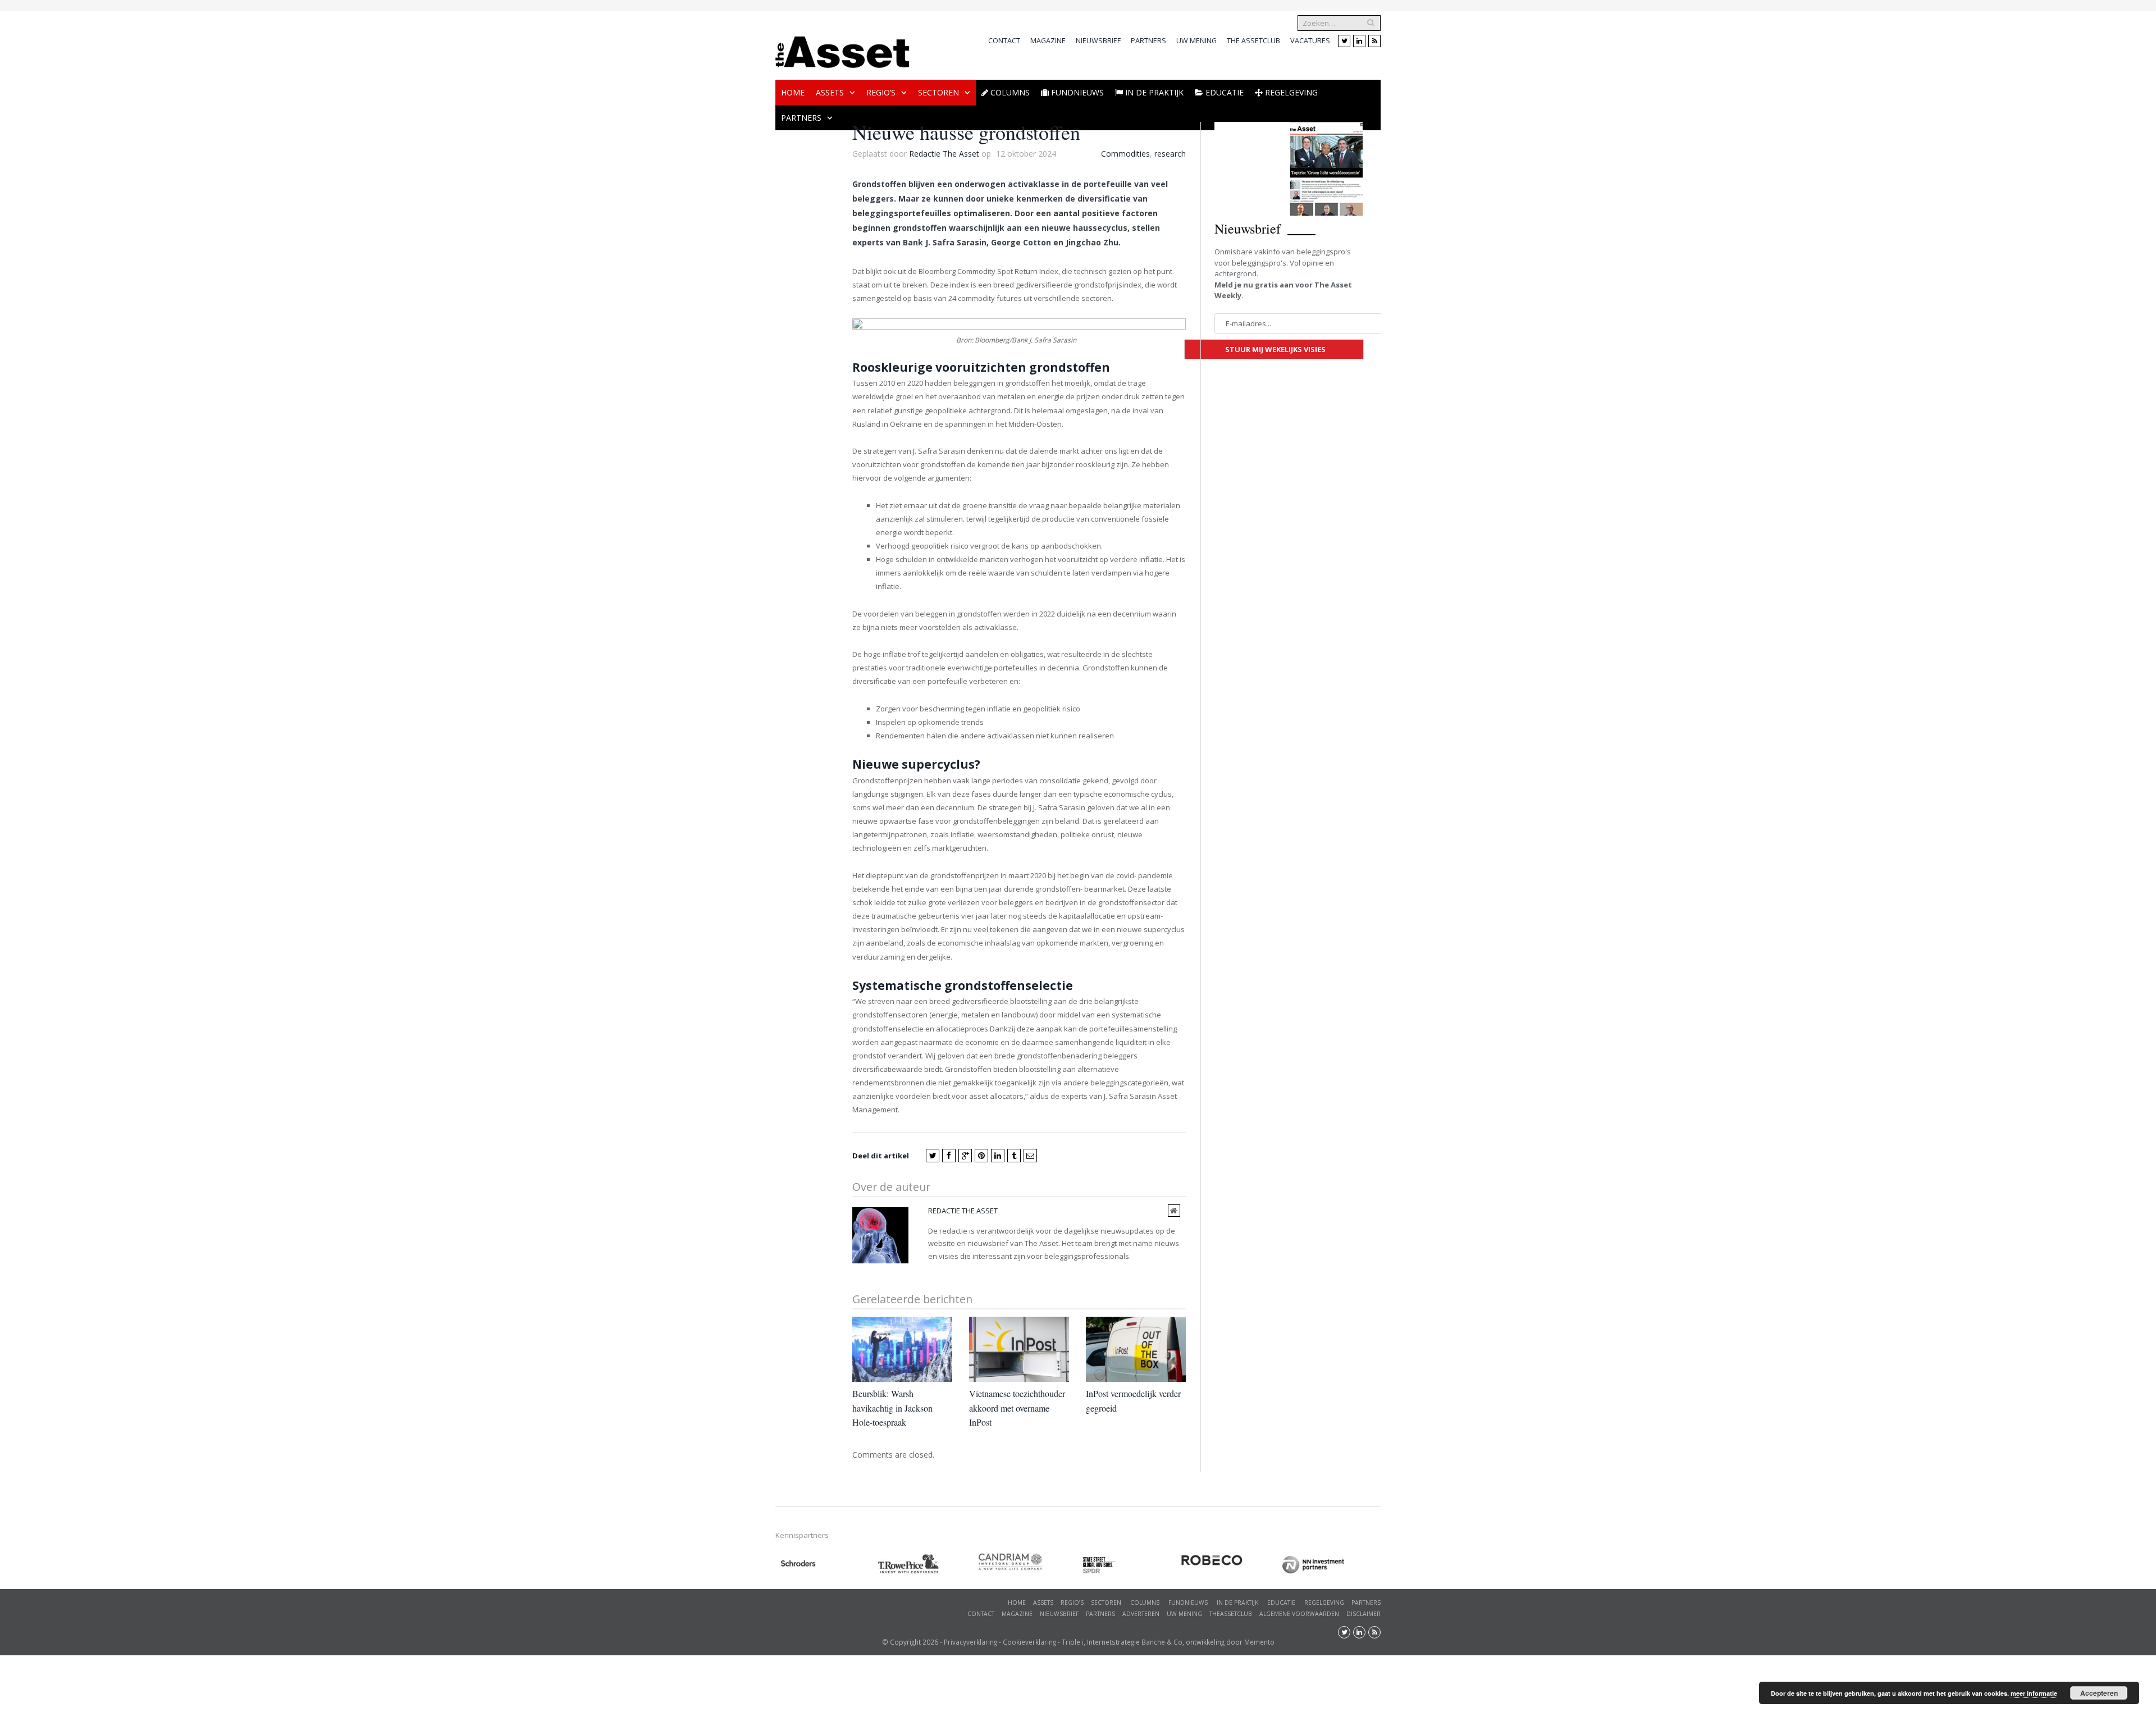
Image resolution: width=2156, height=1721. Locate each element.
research (1170, 154)
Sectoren (938, 92)
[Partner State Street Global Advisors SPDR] (1129, 1565)
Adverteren (1141, 1613)
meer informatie (2034, 1693)
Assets (830, 92)
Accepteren (2099, 1693)
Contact (1004, 41)
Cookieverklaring (1029, 1641)
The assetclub (1253, 41)
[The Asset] (842, 49)
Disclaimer (1364, 1613)
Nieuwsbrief (1098, 41)
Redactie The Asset (944, 154)
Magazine (1048, 41)
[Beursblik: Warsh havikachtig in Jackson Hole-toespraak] (902, 1349)
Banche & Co (1162, 1641)
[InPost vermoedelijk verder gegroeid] (1136, 1349)
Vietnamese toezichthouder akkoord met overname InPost (1017, 1407)
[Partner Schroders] (826, 1565)
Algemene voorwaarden (1299, 1613)
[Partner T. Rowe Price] (927, 1563)
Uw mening (1196, 41)
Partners (1148, 41)
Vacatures (1310, 41)
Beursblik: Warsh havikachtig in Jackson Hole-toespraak (892, 1407)
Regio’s (881, 92)
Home (793, 92)
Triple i (1073, 1641)
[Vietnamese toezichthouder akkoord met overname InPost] (1019, 1349)
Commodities (1125, 154)
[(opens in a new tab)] (1028, 1561)
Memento (1259, 1641)
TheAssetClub (1231, 1613)
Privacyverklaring (970, 1641)
